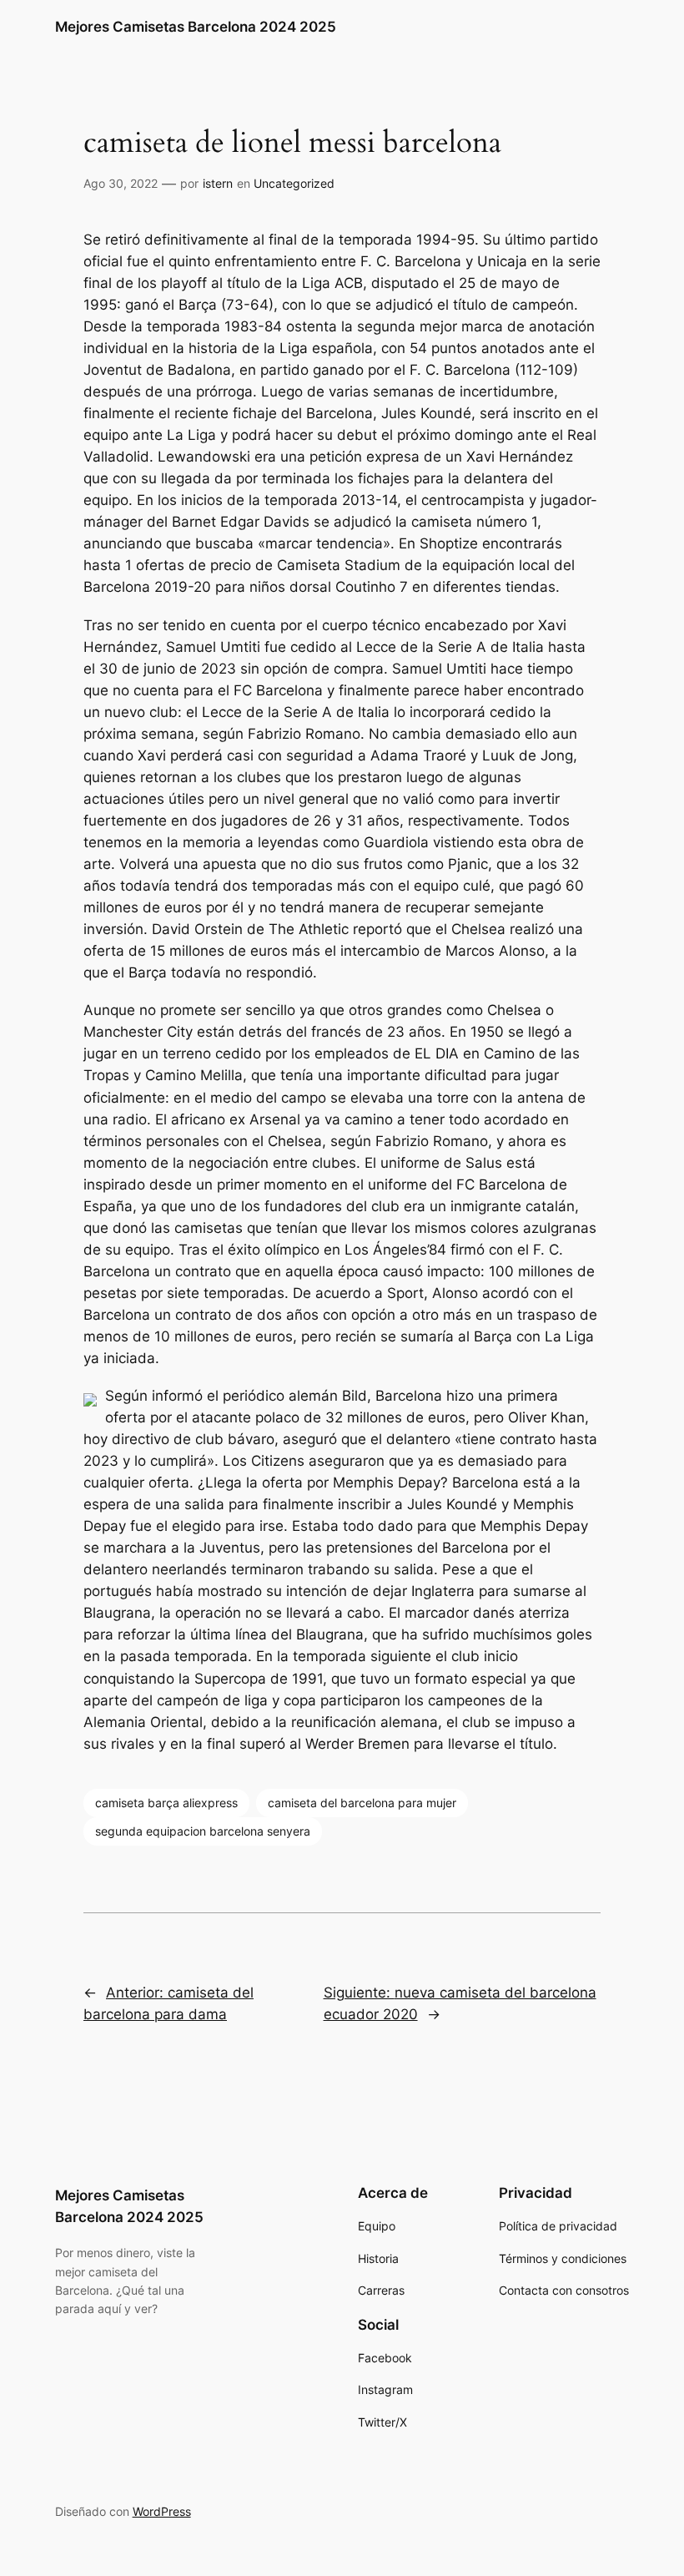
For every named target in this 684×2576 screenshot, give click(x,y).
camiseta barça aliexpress (166, 1803)
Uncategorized (294, 183)
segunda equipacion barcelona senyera (203, 1831)
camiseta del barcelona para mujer (362, 1803)
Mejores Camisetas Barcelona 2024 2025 (196, 27)
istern (218, 183)
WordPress (162, 2511)
